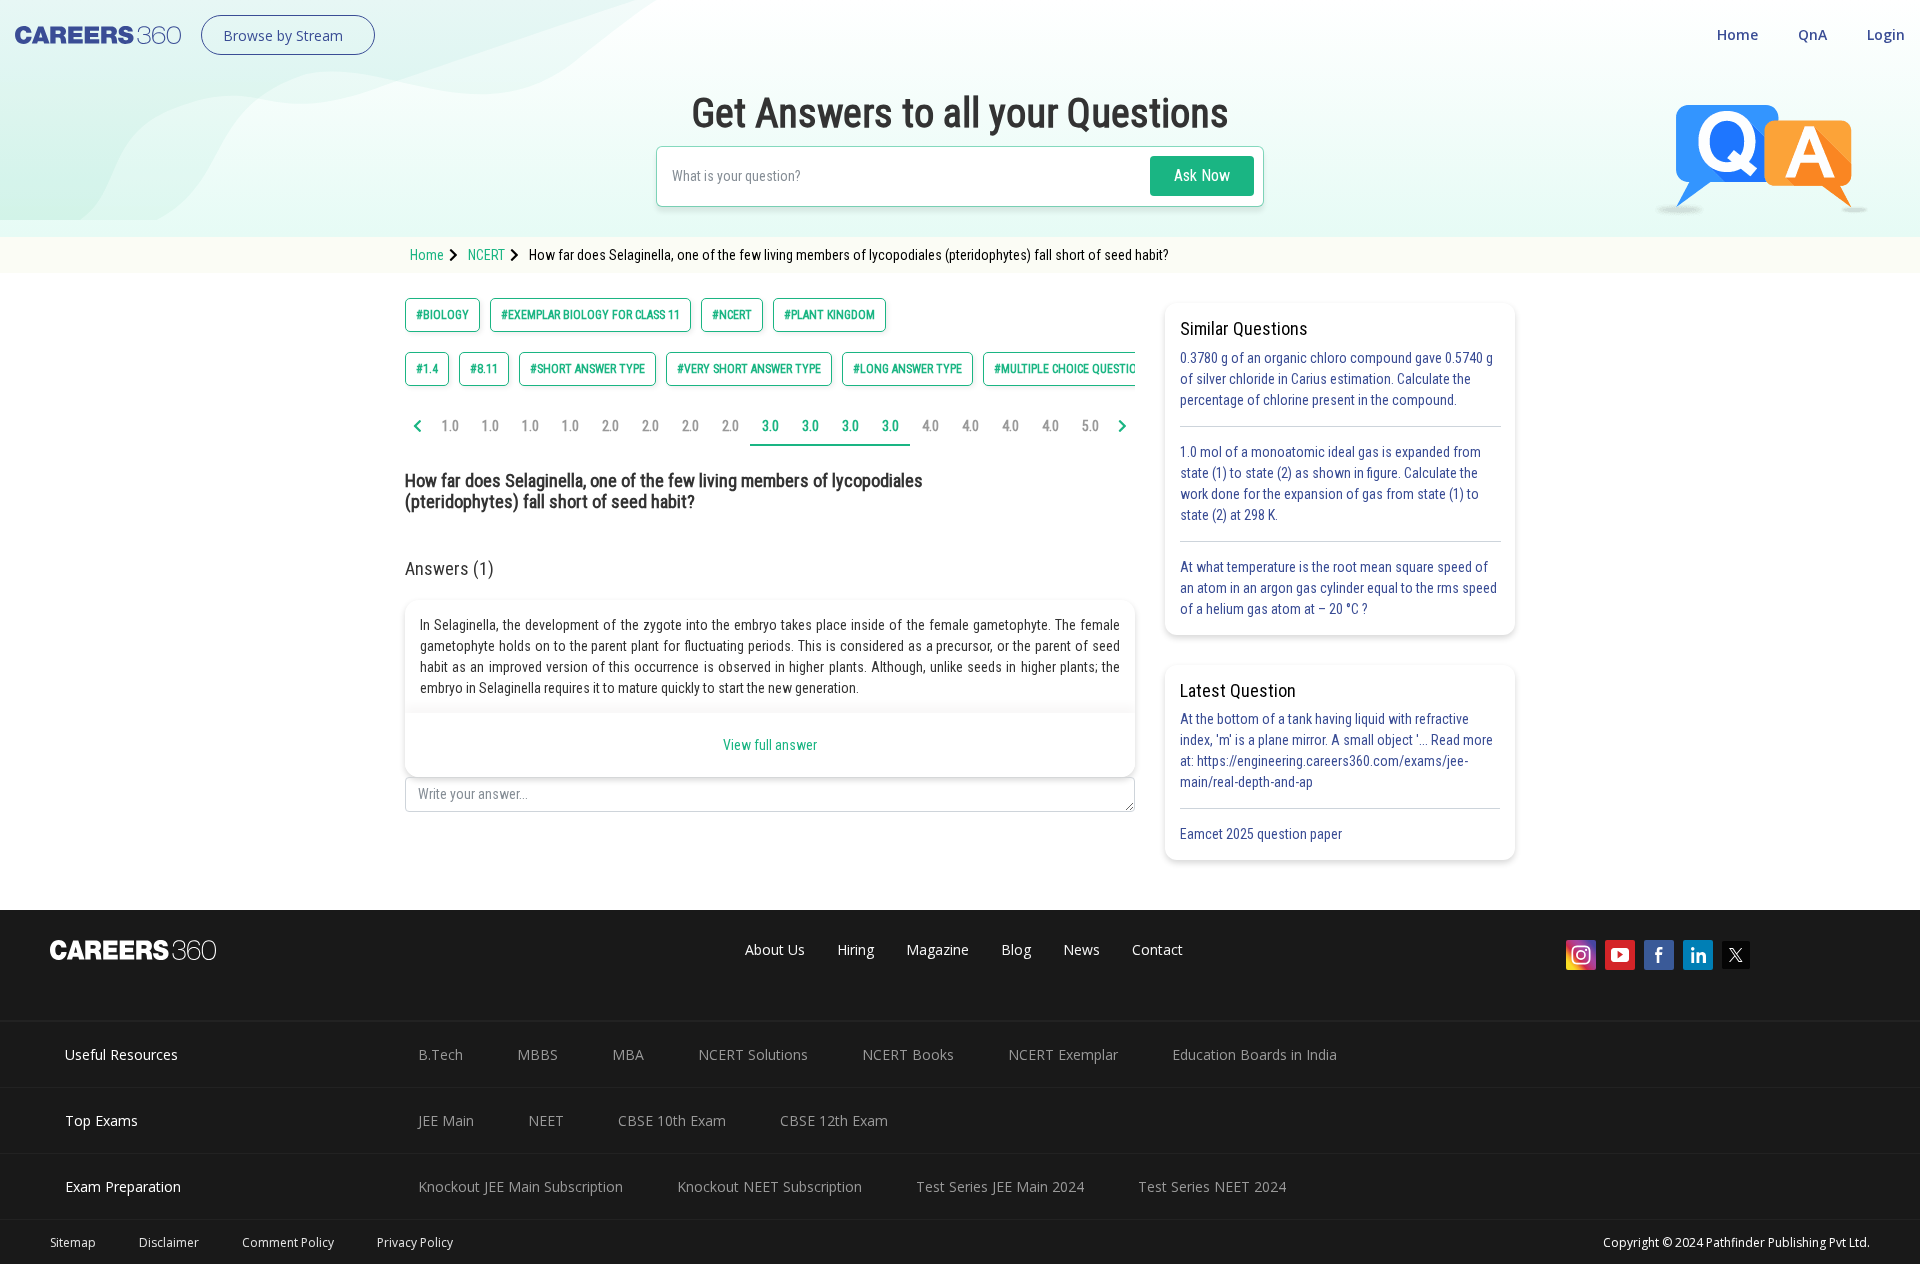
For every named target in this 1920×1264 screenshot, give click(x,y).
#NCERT (732, 315)
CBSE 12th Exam (834, 1120)
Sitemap (73, 1242)
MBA (628, 1054)
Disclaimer (169, 1242)
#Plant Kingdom (829, 315)
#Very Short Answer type (749, 369)
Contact (1157, 949)
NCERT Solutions (753, 1054)
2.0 (610, 426)
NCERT (486, 255)
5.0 (1090, 426)
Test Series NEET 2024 (1212, 1186)
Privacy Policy (415, 1242)
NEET (546, 1120)
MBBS (537, 1054)
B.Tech (440, 1054)
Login (1886, 34)
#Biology (442, 315)
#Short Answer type (587, 369)
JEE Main (446, 1120)
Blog (1016, 949)
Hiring (855, 949)
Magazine (937, 949)
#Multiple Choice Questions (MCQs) (1092, 369)
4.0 (930, 426)
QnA (1812, 34)
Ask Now (1202, 175)
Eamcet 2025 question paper (1262, 834)
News (1081, 949)
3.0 (770, 426)
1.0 (450, 426)
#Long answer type (907, 369)
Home (1737, 34)
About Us (775, 949)
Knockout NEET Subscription (769, 1186)
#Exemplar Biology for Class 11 (590, 315)
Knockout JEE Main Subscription (520, 1186)
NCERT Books (908, 1054)
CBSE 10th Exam (672, 1120)
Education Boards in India (1254, 1054)
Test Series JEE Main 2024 (1000, 1186)
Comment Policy (288, 1242)
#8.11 (484, 369)
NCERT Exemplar (1063, 1054)
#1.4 (427, 369)
